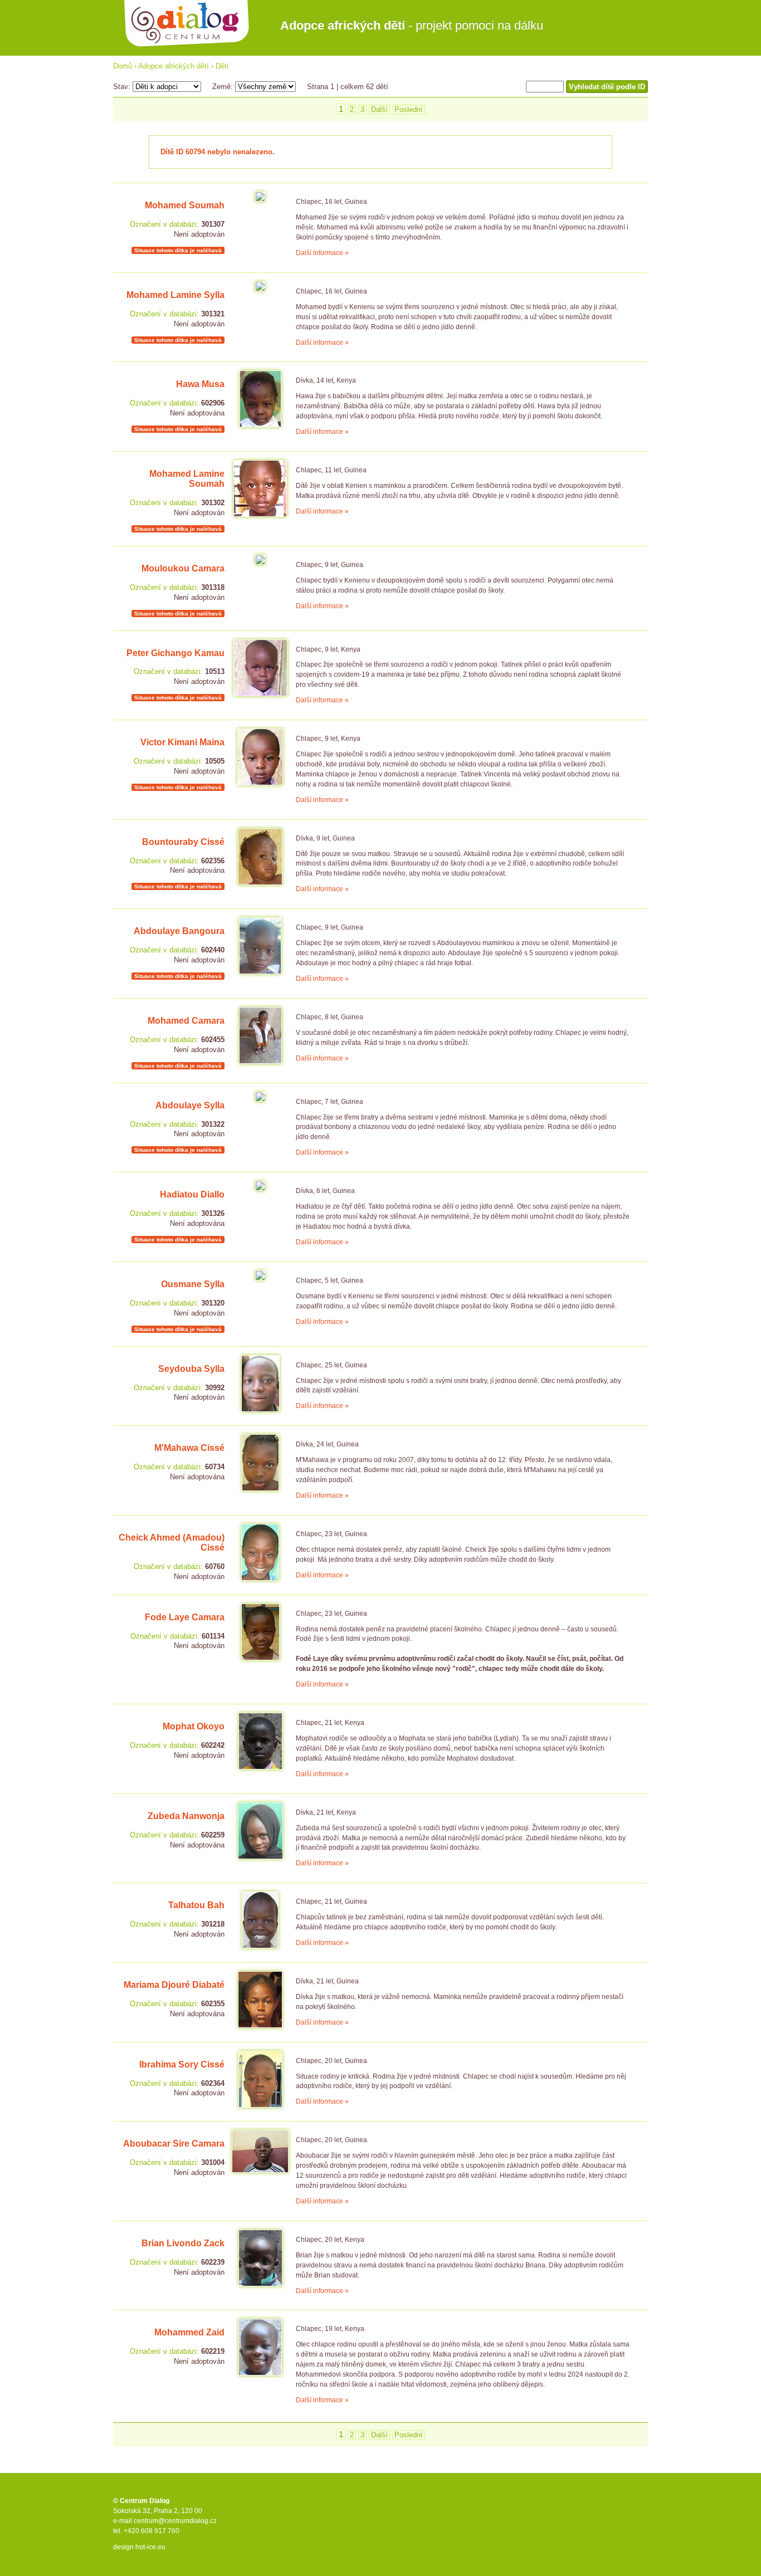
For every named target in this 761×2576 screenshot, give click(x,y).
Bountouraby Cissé (183, 842)
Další (379, 109)
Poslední (409, 109)
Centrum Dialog (187, 24)
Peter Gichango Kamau (175, 653)
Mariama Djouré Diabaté (174, 1985)
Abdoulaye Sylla (190, 1105)
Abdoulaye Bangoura (179, 931)
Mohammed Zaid (189, 2332)
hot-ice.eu (150, 2547)
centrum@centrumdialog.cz (175, 2521)
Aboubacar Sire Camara (174, 2144)
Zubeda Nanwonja (186, 1816)
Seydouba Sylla (191, 1369)
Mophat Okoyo (194, 1726)
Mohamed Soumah (185, 205)
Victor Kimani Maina (182, 742)
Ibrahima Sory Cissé (182, 2064)
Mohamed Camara (186, 1021)
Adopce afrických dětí (174, 66)
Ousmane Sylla (193, 1284)
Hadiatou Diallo (192, 1194)
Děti (222, 66)
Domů (123, 66)
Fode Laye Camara (185, 1617)
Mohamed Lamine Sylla (175, 295)
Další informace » (322, 253)
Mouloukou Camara (183, 568)
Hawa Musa (200, 384)
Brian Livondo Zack (183, 2243)
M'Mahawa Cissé (189, 1448)
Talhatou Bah (196, 1905)
